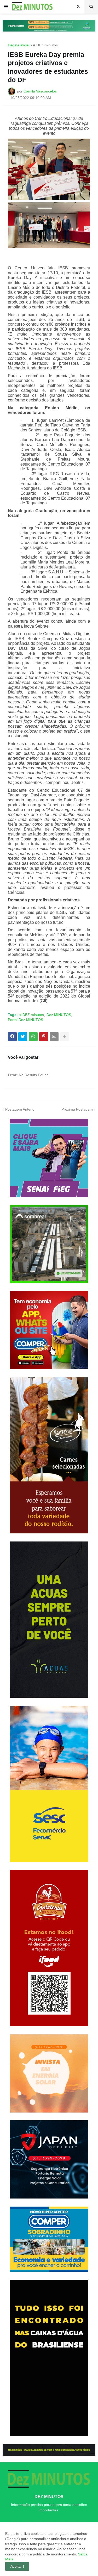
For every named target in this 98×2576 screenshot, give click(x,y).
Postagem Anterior (21, 1109)
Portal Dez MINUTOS (25, 1020)
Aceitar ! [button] (17, 2566)
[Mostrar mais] (65, 1037)
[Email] (54, 1037)
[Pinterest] (44, 1037)
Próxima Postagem (77, 1109)
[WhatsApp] (33, 1037)
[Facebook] (12, 1037)
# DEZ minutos (45, 45)
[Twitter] (23, 1037)
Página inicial (19, 45)
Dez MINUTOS (59, 1015)
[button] (6, 7)
